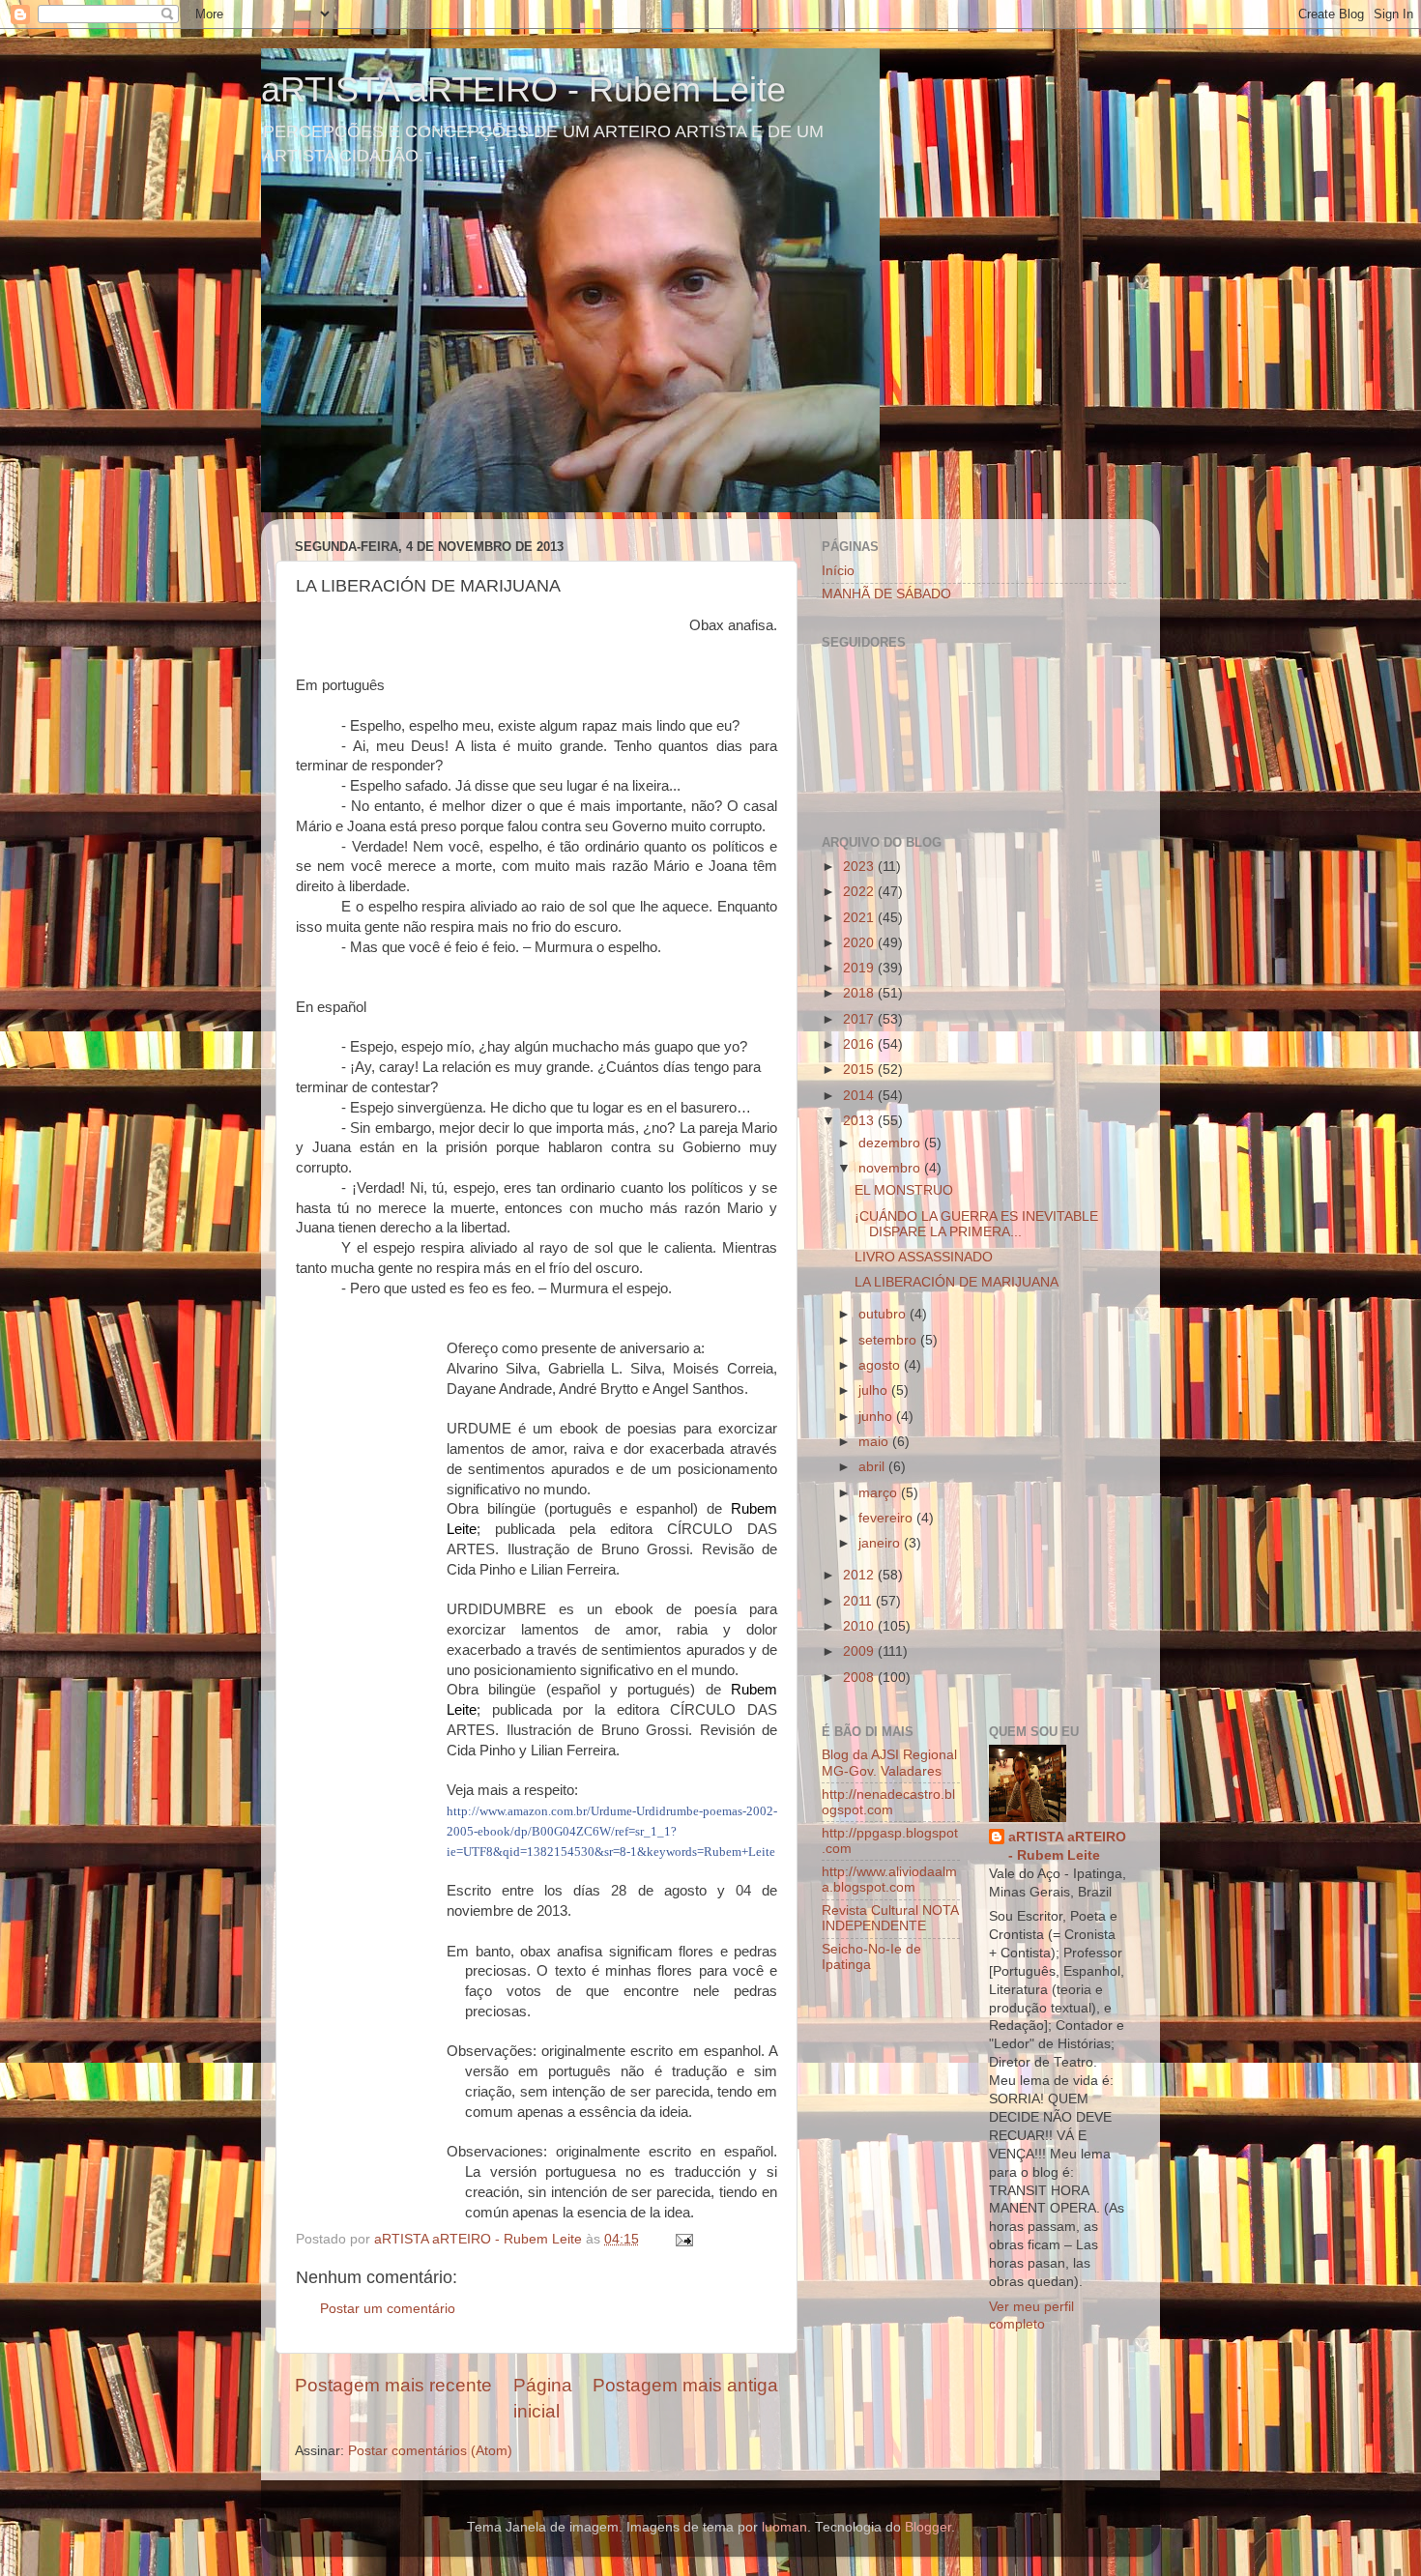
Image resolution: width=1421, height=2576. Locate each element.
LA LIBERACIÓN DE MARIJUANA (957, 1282)
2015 (860, 1070)
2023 (860, 867)
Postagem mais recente (393, 2385)
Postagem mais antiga (685, 2385)
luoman (784, 2527)
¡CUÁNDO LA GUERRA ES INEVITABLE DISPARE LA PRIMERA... (976, 1224)
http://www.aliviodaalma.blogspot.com (889, 1880)
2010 (860, 1626)
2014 (860, 1096)
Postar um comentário (388, 2309)
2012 (860, 1575)
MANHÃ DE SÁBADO (886, 594)
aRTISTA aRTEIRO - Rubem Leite (523, 89)
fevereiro (887, 1518)
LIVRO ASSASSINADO (924, 1257)
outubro (884, 1314)
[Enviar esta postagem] (683, 2239)
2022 (860, 892)
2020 (860, 943)
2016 (860, 1044)
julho (875, 1390)
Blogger (928, 2527)
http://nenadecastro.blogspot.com (888, 1802)
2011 (859, 1601)
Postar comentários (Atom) (430, 2451)
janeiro (881, 1543)
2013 (860, 1121)
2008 (860, 1678)
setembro (889, 1340)
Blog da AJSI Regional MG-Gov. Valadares (889, 1763)
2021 (860, 918)
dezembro (891, 1143)
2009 (860, 1651)
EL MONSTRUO (904, 1190)
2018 (860, 993)
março (880, 1493)
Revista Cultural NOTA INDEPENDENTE (890, 1918)
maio (875, 1442)
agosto (881, 1365)
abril (873, 1467)
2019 (860, 968)
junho (877, 1417)
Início (838, 571)
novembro (891, 1168)
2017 (860, 1019)
